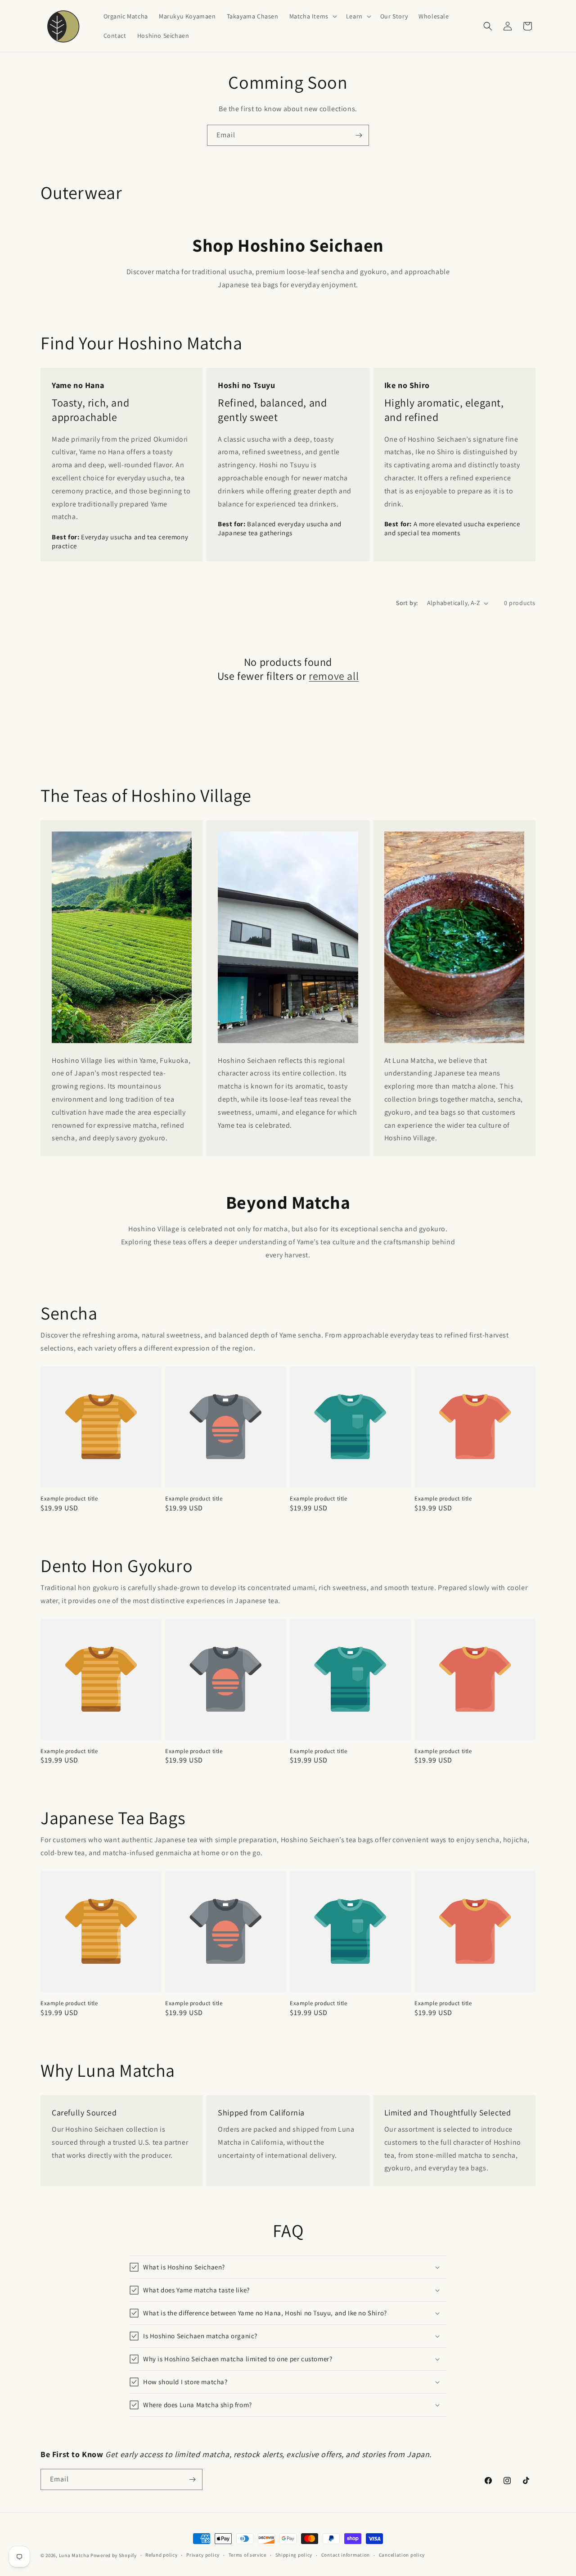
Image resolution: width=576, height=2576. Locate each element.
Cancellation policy (402, 2555)
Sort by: (407, 603)
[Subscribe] (359, 135)
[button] (312, 16)
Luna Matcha (74, 2555)
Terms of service (247, 2555)
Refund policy (161, 2555)
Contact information (346, 2555)
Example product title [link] (69, 1499)
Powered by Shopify (114, 2555)
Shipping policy (294, 2555)
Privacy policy (203, 2555)
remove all (334, 676)
